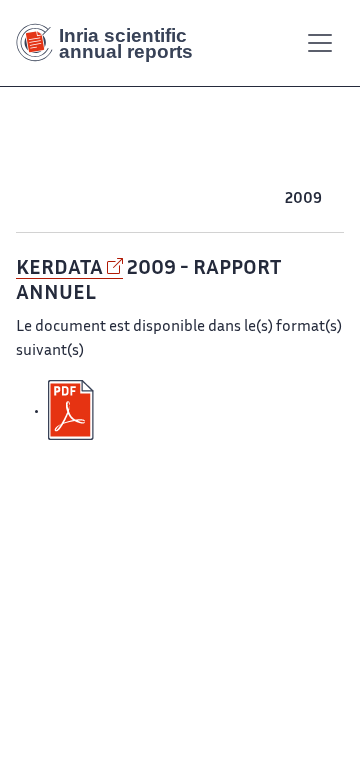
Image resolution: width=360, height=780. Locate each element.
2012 (196, 199)
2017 (327, 175)
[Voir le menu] (320, 43)
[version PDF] (73, 411)
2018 (292, 175)
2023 (109, 175)
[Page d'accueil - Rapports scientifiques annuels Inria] (112, 43)
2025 (35, 175)
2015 (91, 199)
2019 (256, 175)
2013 (161, 199)
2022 (146, 175)
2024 (72, 175)
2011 (230, 199)
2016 (55, 199)
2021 (182, 175)
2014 (126, 199)
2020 (219, 175)
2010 (265, 199)
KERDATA (59, 269)
